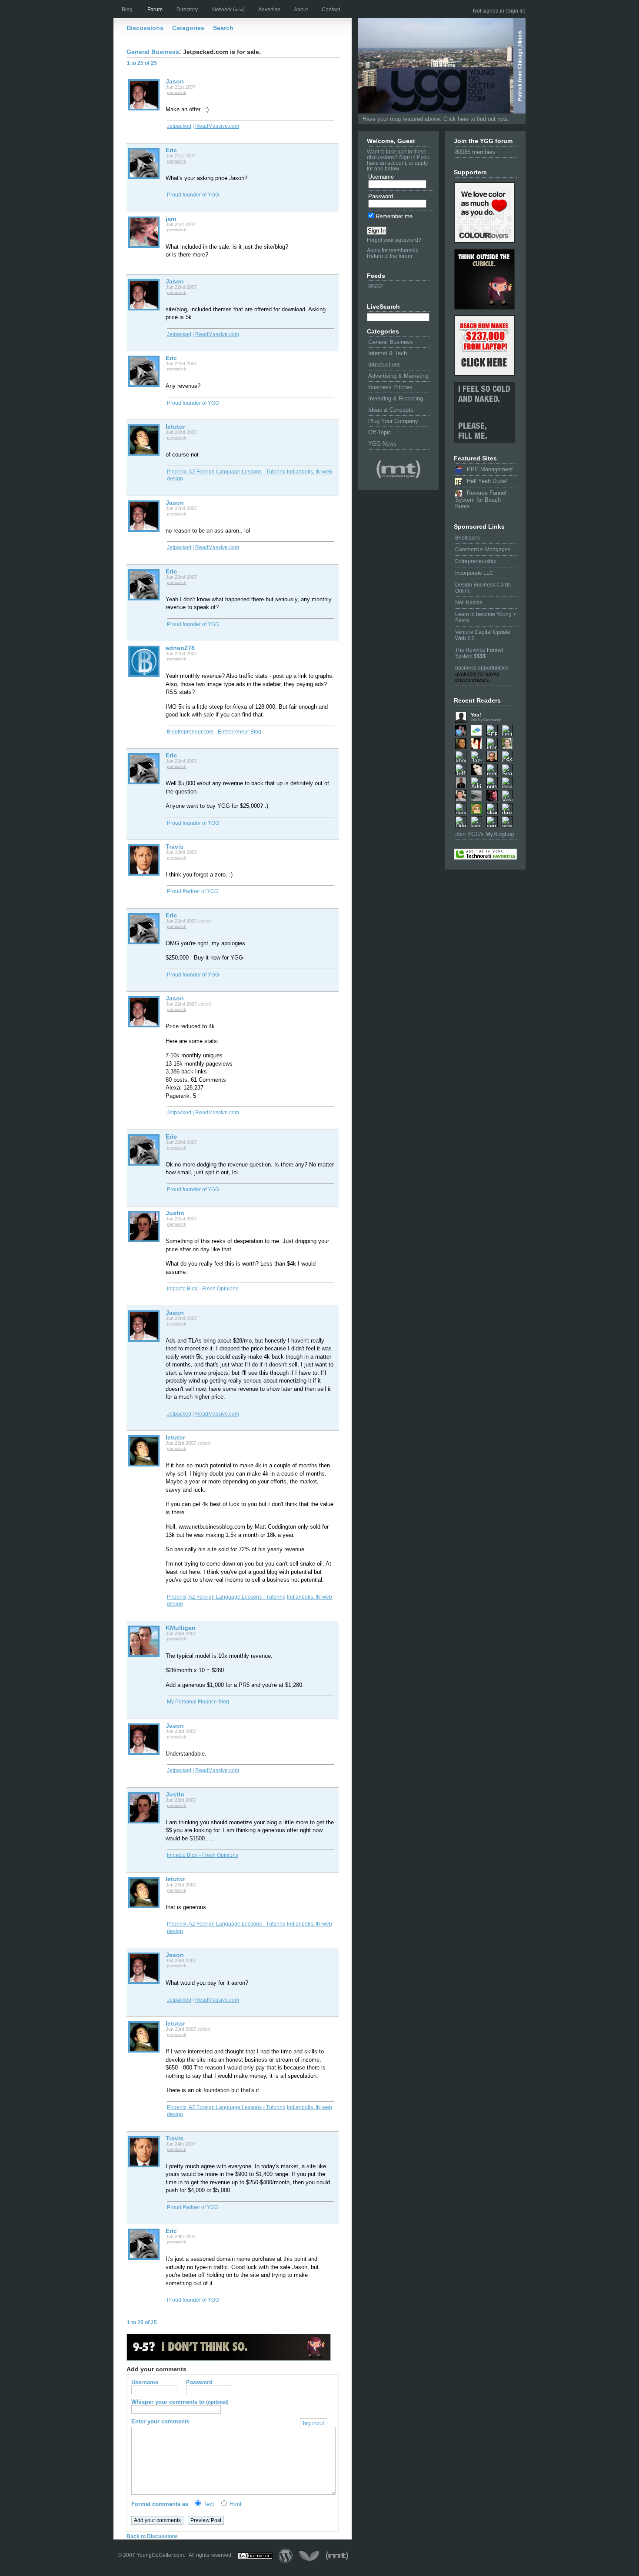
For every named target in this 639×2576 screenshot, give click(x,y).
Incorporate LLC (474, 573)
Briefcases (468, 538)
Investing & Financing (396, 398)
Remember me (393, 216)
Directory (187, 10)
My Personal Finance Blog (198, 1702)
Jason (175, 81)
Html (235, 2504)
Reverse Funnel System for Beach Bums (481, 500)
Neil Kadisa (469, 603)
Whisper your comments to (180, 2402)
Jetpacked (179, 126)
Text (209, 2504)
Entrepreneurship (476, 561)
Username (381, 177)
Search (223, 28)
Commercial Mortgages (483, 550)
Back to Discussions (152, 2536)
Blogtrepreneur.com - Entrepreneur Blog (214, 732)
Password (381, 196)
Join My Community (486, 720)
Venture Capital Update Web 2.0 (483, 635)
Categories (188, 28)
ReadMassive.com (217, 126)
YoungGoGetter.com (160, 2556)
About (301, 10)
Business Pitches (390, 387)
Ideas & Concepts (391, 410)
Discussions (145, 28)
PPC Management (487, 469)
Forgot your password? (394, 240)
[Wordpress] (286, 2556)
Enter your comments (228, 2421)
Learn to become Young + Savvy (486, 617)
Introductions (384, 365)
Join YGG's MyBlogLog (484, 834)
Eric (171, 150)
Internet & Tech (388, 353)
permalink (176, 92)
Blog (127, 10)
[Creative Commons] (255, 2556)
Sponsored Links (479, 527)
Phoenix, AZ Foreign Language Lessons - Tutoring (226, 472)
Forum (155, 10)
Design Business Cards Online (483, 588)
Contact (331, 10)
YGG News (382, 444)
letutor (175, 427)
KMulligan (181, 1628)
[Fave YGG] (485, 855)
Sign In (516, 11)
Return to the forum (389, 256)
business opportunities (482, 668)
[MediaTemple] (398, 470)
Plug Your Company (393, 421)
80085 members (475, 152)
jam (171, 219)
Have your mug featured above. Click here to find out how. (436, 119)
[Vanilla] (309, 2556)
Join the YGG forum (483, 141)
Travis (175, 846)
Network (228, 10)
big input (314, 2423)
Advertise (269, 10)
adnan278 (180, 648)
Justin (175, 1213)
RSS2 (376, 286)
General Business (391, 342)
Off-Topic (380, 432)
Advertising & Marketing (398, 376)
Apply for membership (393, 250)
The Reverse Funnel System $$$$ (479, 653)
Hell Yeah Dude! (484, 481)
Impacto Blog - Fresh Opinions (203, 1289)
